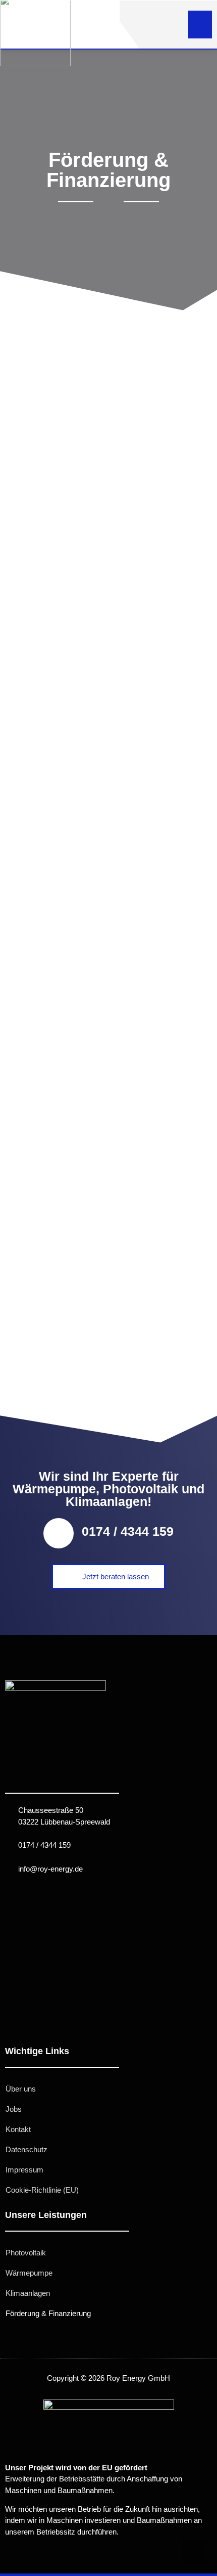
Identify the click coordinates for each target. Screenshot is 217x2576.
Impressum (24, 2170)
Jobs (14, 2109)
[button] (200, 25)
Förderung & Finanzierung (48, 2313)
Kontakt (18, 2129)
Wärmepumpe (29, 2273)
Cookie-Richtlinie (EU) (42, 2190)
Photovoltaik (26, 2253)
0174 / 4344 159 (128, 1531)
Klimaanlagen (28, 2293)
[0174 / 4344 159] (59, 1533)
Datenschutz (26, 2149)
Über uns (21, 2089)
